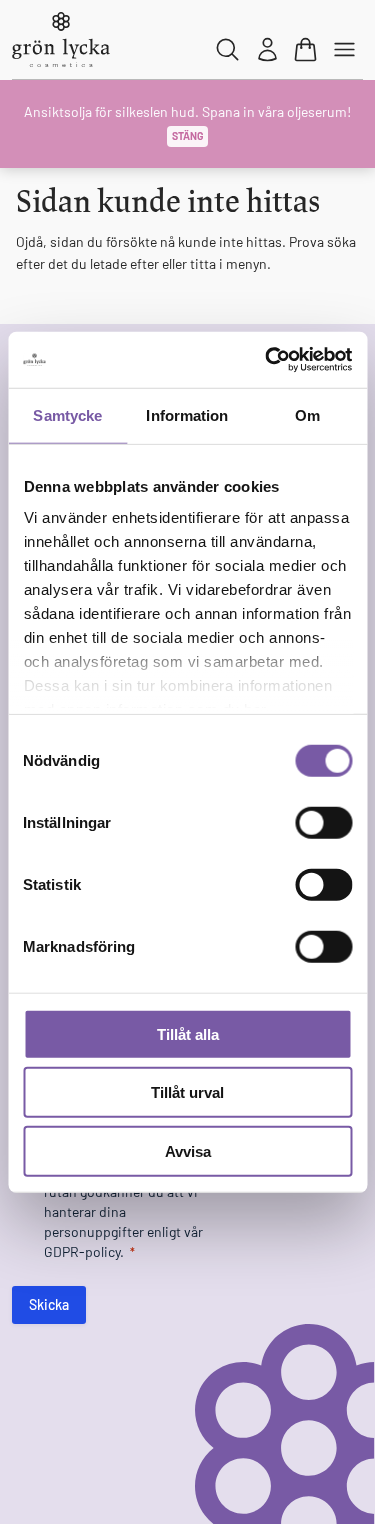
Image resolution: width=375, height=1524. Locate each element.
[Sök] (228, 49)
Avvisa (188, 1150)
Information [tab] (187, 414)
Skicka (49, 1304)
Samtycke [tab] (67, 414)
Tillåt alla (188, 1033)
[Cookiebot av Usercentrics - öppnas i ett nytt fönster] (267, 360)
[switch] (323, 822)
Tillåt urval (187, 1092)
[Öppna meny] (345, 49)
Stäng (187, 135)
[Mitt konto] (267, 49)
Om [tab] (307, 414)
